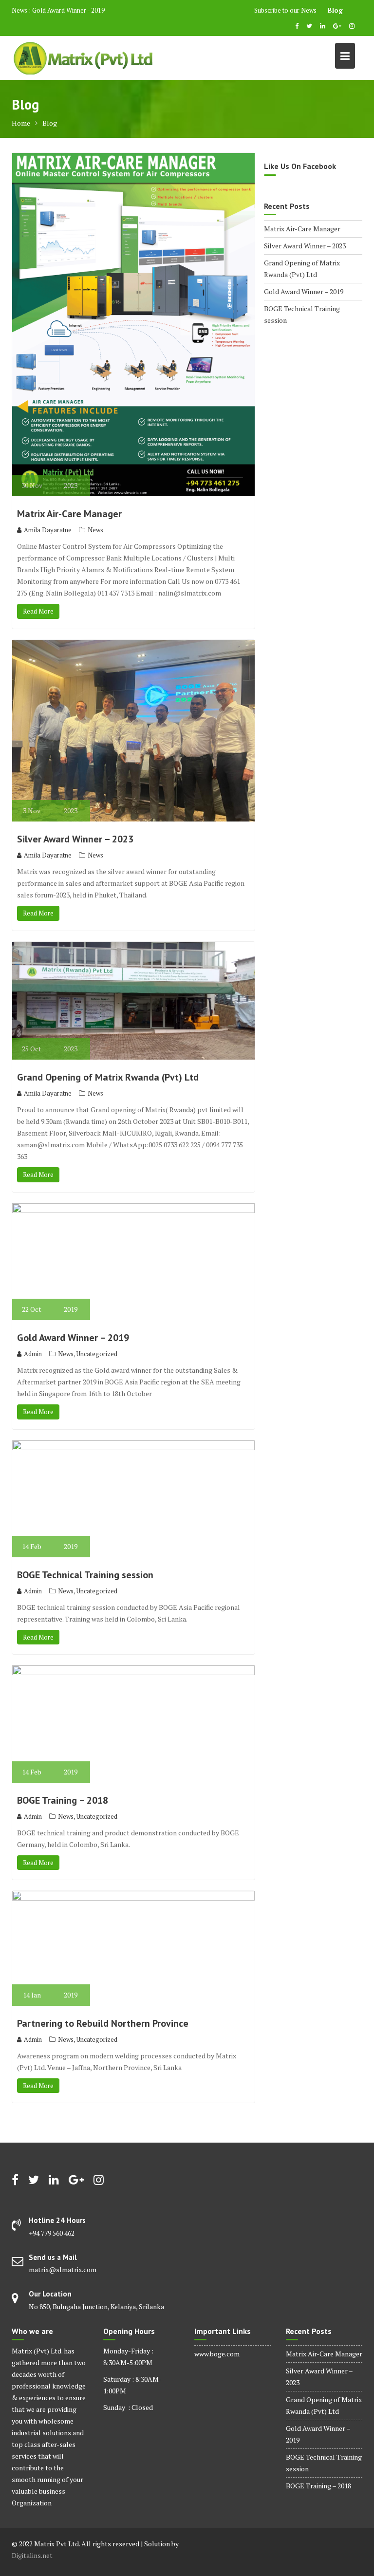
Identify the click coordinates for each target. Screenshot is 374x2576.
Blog (335, 10)
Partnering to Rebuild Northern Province (103, 2023)
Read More (38, 611)
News (95, 530)
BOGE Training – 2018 (63, 1800)
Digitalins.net (32, 2555)
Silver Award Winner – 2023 (75, 839)
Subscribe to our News (285, 10)
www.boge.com (217, 2354)
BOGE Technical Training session (85, 1575)
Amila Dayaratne (48, 530)
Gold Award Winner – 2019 (73, 1338)
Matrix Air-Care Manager (69, 514)
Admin (33, 1354)
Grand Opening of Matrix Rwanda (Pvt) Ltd (108, 1077)
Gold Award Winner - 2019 (68, 10)
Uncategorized (97, 1354)
